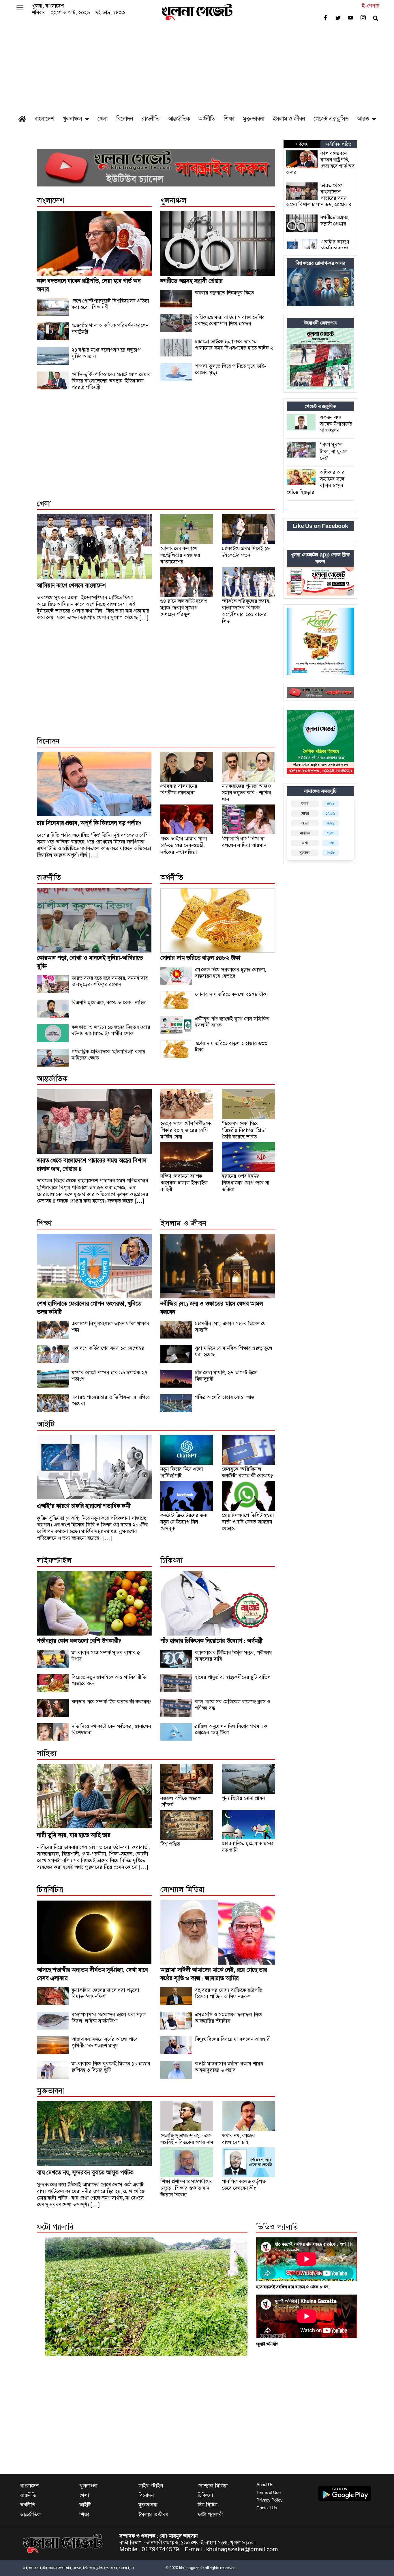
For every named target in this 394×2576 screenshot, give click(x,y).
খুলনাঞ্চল (72, 119)
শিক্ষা (229, 119)
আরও (363, 119)
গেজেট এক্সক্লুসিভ (331, 119)
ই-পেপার (371, 6)
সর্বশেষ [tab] (302, 144)
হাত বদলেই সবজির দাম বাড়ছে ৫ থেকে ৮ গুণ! (293, 2287)
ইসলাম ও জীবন (289, 119)
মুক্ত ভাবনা (254, 119)
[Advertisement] (197, 68)
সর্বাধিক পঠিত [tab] (339, 144)
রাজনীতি (150, 119)
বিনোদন (125, 119)
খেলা (103, 119)
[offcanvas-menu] (20, 8)
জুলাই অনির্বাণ (267, 2344)
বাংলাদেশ (44, 119)
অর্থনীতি (207, 119)
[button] (53, 2297)
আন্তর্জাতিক (179, 119)
